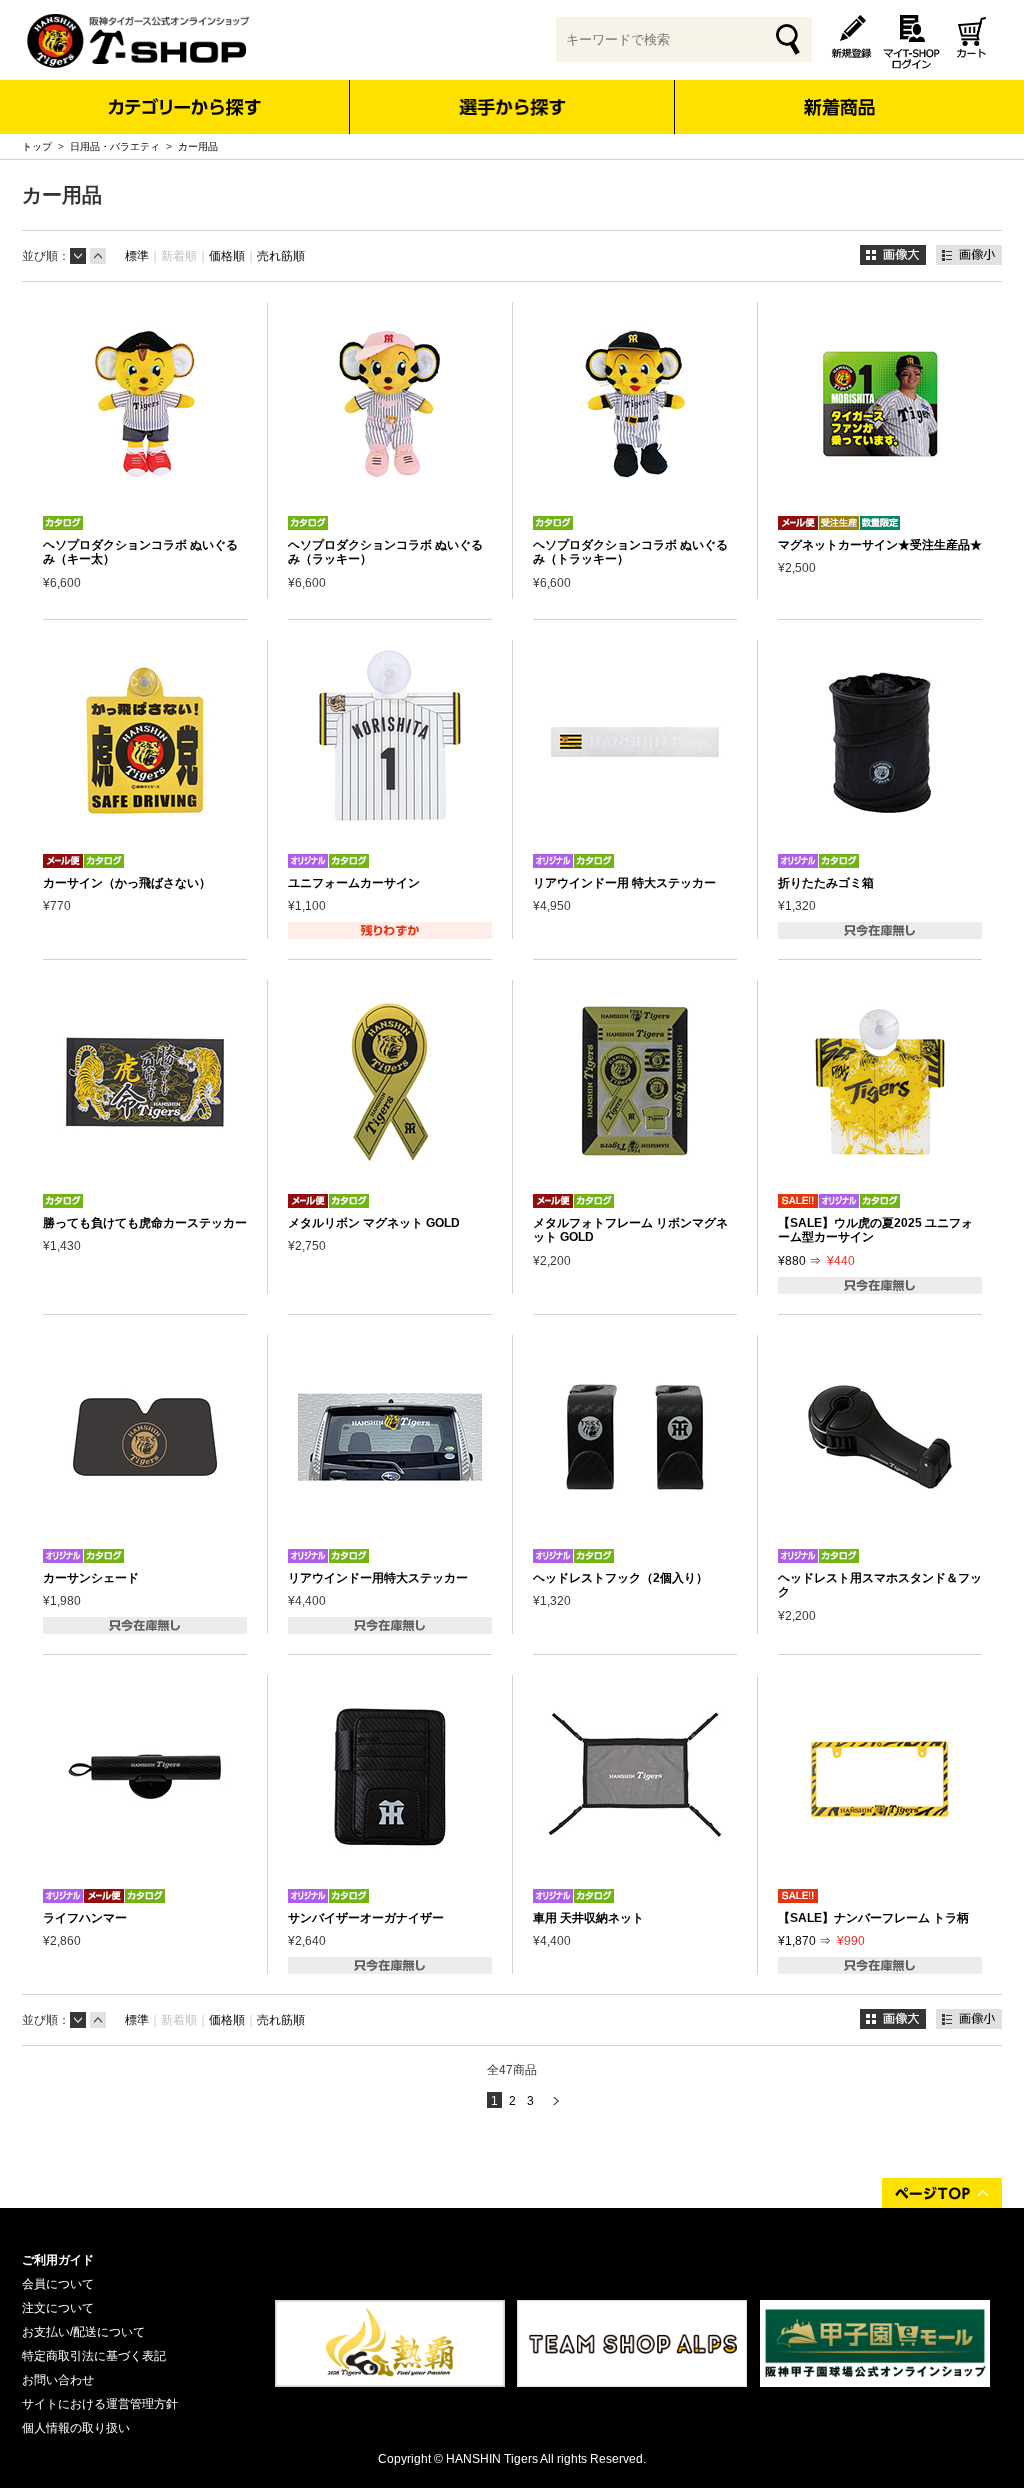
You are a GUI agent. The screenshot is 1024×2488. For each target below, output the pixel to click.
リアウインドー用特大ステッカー (378, 1578)
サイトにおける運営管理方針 (100, 2404)
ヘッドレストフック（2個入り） (620, 1578)
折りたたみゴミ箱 (826, 883)
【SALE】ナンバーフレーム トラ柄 (873, 1918)
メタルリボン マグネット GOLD (374, 1223)
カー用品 (198, 146)
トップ (37, 146)
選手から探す (512, 107)
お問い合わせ (58, 2380)
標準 (137, 256)
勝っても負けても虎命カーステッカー (145, 1223)
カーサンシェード (91, 1578)
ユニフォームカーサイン (354, 883)
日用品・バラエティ (115, 146)
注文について (58, 2308)
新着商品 (838, 93)
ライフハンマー (85, 1918)
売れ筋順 (281, 256)
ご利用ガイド (58, 2260)
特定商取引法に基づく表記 (94, 2356)
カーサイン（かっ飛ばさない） (127, 883)
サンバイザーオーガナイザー (366, 1918)
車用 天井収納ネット (588, 1918)
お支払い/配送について (83, 2332)
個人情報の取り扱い (76, 2428)
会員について (58, 2284)
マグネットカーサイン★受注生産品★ (880, 545)
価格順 (227, 256)
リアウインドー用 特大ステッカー (624, 883)
